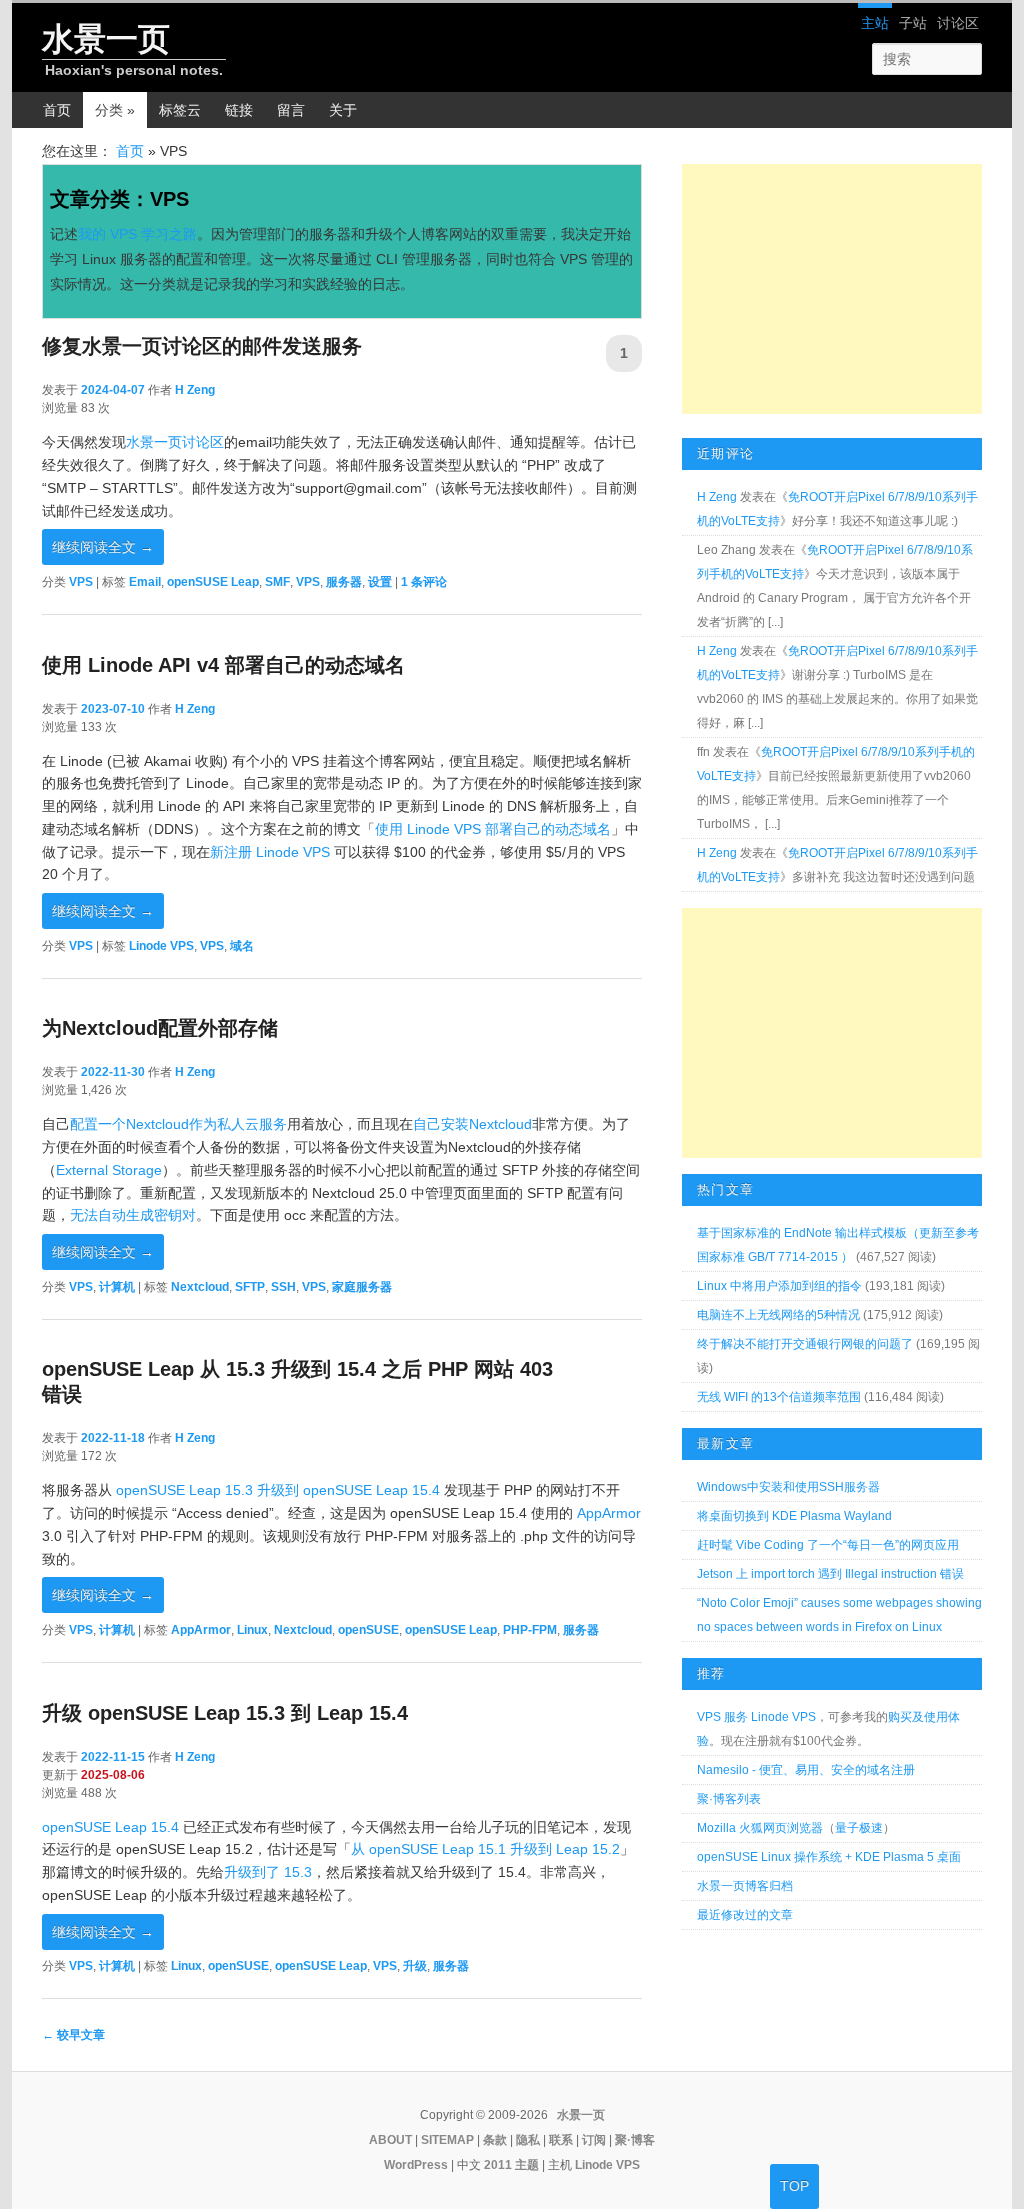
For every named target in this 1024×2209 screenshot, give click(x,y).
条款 (495, 2140)
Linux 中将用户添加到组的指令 (779, 1286)
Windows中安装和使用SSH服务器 (788, 1487)
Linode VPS (161, 946)
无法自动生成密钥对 (133, 1215)
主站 (875, 23)
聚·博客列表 (729, 1799)
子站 (913, 23)
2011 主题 (511, 2165)
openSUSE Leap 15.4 (110, 1827)
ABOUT (390, 2140)
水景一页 (106, 39)
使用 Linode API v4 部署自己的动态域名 (223, 665)
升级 (415, 1966)
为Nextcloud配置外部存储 (160, 1028)
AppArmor (609, 1513)
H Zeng (195, 390)
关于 (343, 110)
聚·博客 (635, 2140)
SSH (283, 1287)
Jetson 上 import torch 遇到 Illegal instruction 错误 (830, 1574)
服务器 (344, 582)
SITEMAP (447, 2140)
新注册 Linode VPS (270, 852)
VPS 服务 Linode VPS (756, 1717)
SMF (277, 582)
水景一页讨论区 (175, 442)
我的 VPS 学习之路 (137, 234)
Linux (252, 1630)
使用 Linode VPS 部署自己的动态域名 (493, 829)
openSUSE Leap (213, 582)
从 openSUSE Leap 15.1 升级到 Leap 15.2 (485, 1849)
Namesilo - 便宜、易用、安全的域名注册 (806, 1770)
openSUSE (368, 1630)
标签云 (180, 110)
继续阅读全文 (103, 547)
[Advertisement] (832, 289)
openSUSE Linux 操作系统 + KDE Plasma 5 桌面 (829, 1857)
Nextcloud (200, 1287)
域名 (242, 946)
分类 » (115, 110)
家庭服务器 (362, 1287)
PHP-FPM (530, 1630)
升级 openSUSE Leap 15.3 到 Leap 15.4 (225, 1713)
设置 (380, 582)
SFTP (250, 1287)
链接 (239, 110)
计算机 (117, 1287)
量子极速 (859, 1828)
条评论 (424, 582)
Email (145, 582)
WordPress (416, 2165)
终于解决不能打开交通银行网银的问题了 (805, 1344)
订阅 (594, 2140)
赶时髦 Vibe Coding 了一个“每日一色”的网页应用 (828, 1545)
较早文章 (73, 2035)
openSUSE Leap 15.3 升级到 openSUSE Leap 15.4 (278, 1490)
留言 (291, 110)
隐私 (528, 2140)
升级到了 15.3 (268, 1872)
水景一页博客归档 (745, 1886)
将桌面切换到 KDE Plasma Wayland (794, 1516)
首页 (57, 110)
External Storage (109, 1170)
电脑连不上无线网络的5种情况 (778, 1315)
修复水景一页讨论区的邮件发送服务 (202, 346)
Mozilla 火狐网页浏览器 (760, 1828)
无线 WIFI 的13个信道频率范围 (779, 1397)
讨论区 (958, 23)
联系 (561, 2140)
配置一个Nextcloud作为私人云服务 (178, 1124)
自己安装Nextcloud (472, 1124)
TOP (794, 2186)
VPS (81, 582)
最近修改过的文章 (745, 1915)
